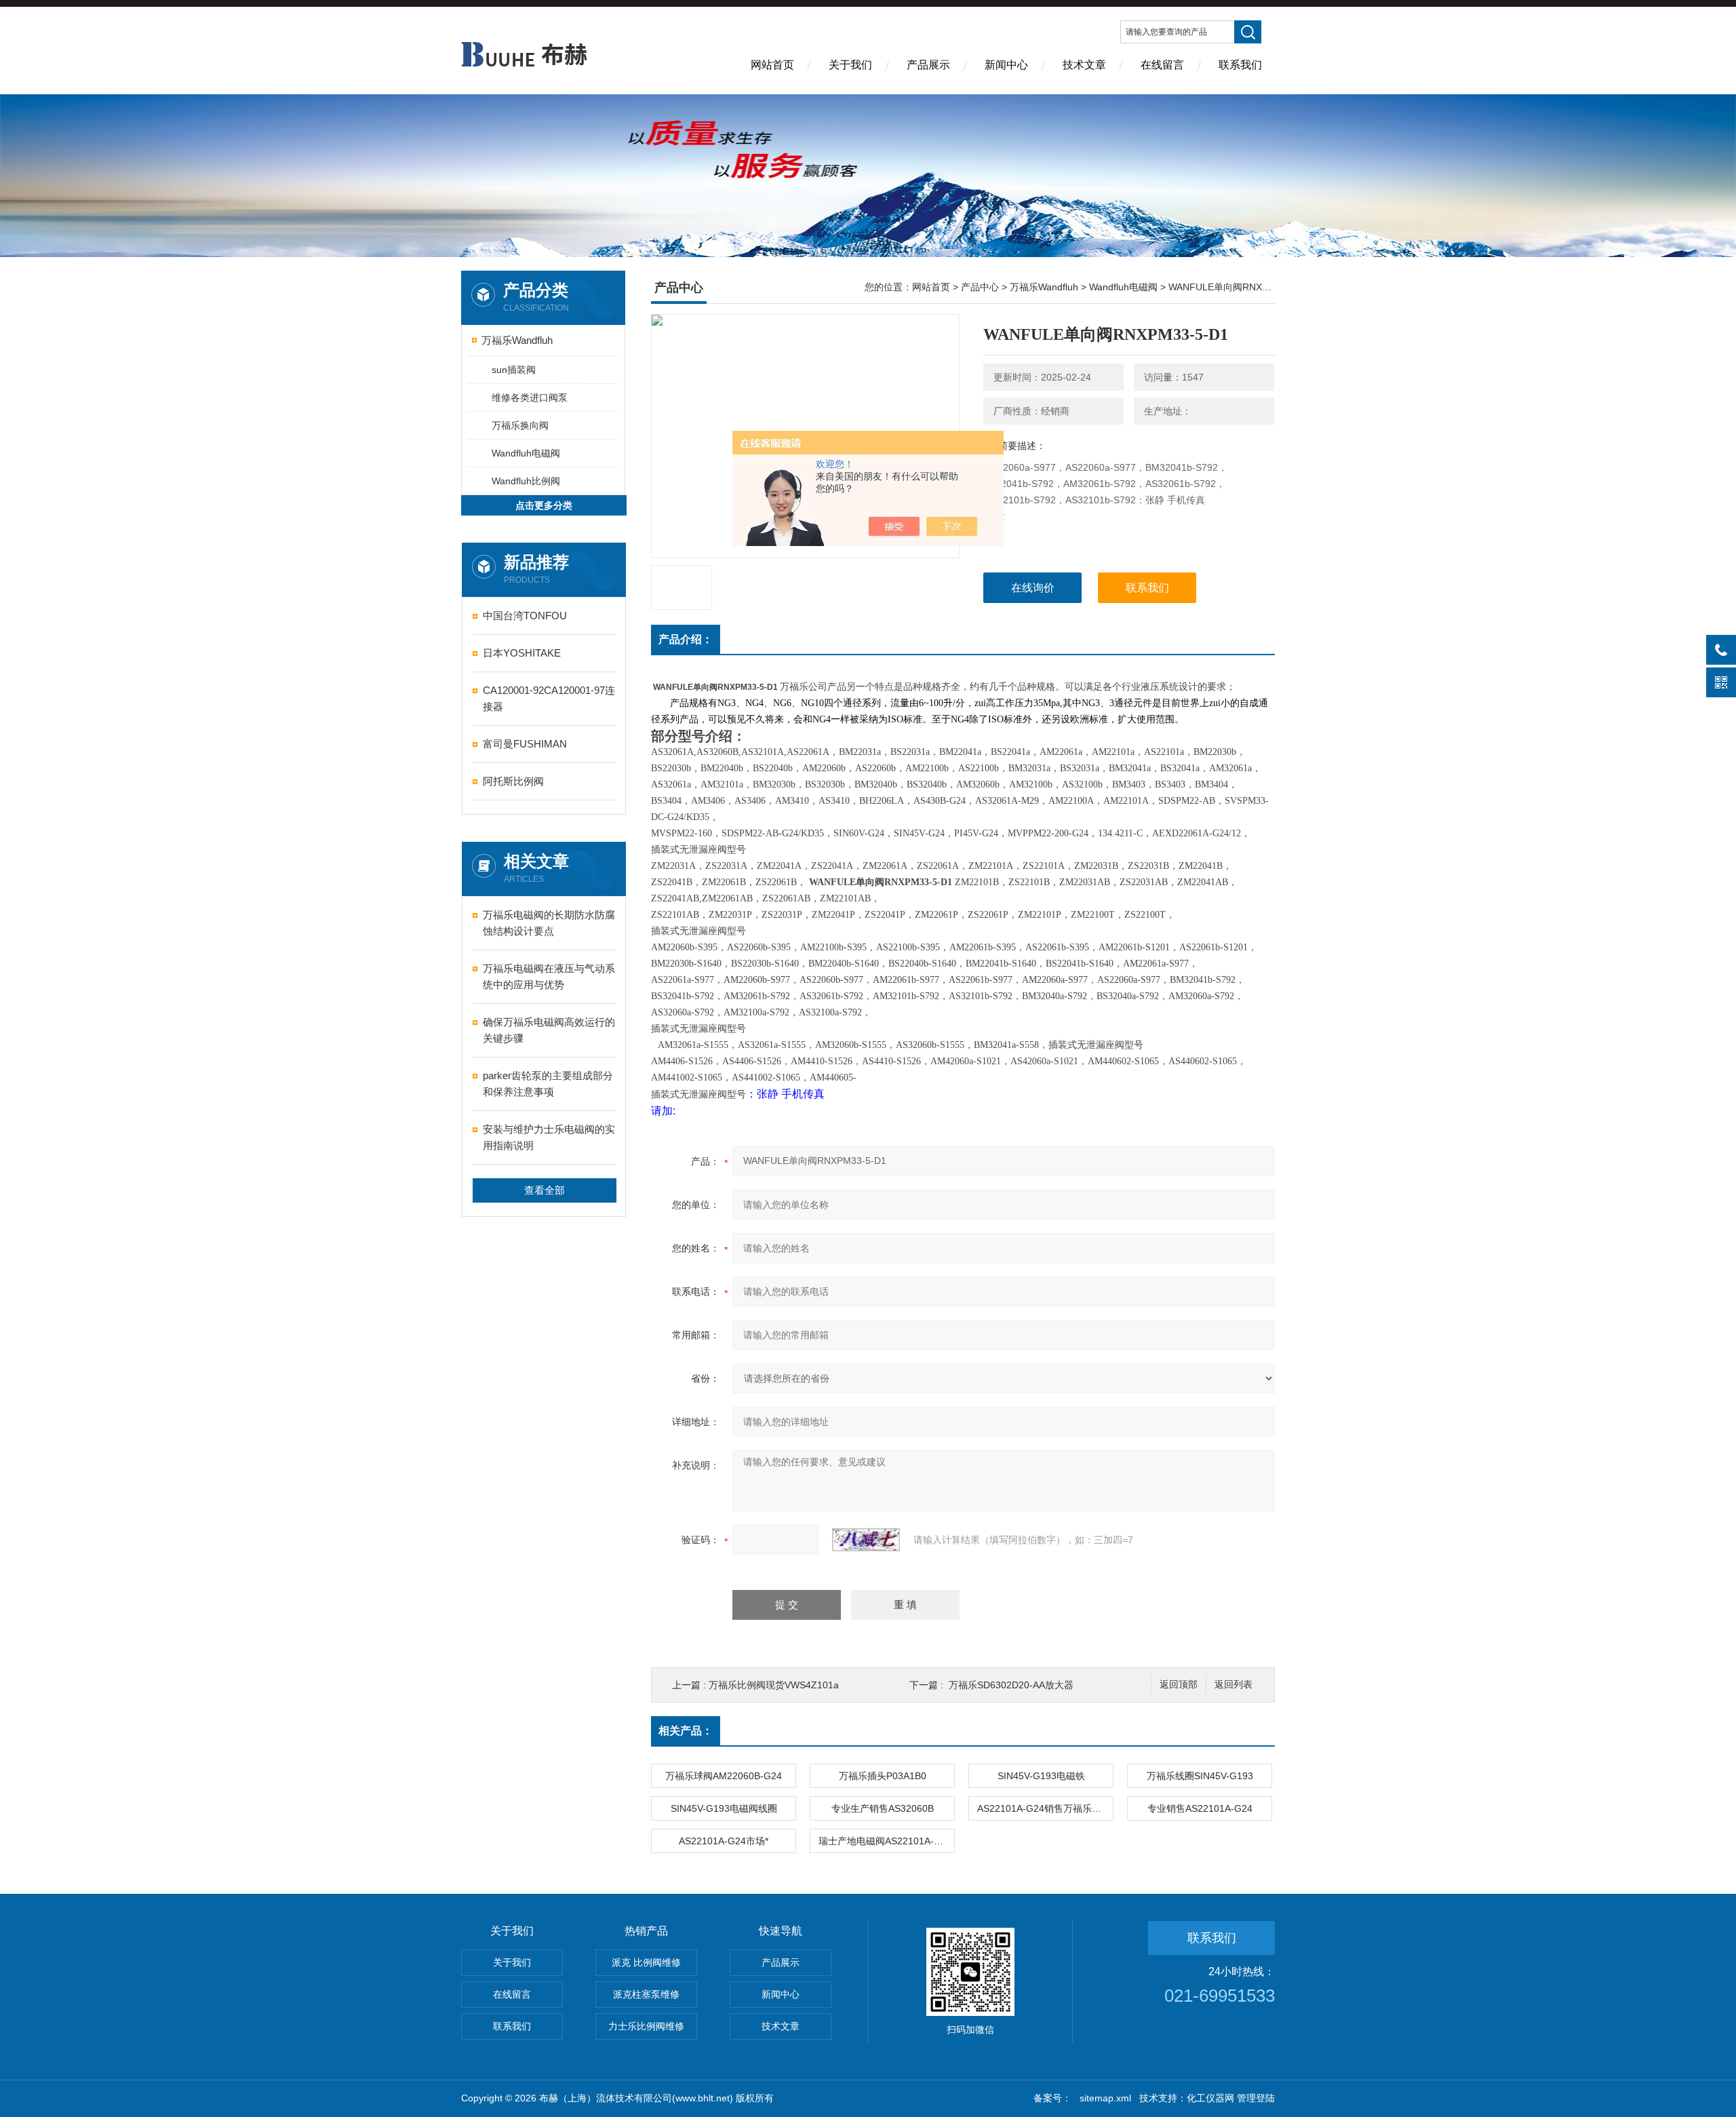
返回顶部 (1179, 1685)
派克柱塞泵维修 (646, 1994)
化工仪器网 (1210, 2098)
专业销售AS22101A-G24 (1200, 1808)
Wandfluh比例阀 (526, 481)
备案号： (1052, 2098)
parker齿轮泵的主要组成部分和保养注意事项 (548, 1084)
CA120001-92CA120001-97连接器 (549, 698)
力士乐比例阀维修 (646, 2026)
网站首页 (772, 65)
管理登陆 (1256, 2098)
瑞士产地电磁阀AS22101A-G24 (885, 1841)
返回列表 (1234, 1685)
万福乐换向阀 (520, 425)
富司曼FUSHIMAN (525, 744)
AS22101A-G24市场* (724, 1841)
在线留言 (1162, 65)
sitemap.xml (1105, 2098)
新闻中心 (1006, 65)
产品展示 (928, 65)
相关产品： (686, 1731)
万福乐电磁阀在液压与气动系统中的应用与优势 (549, 976)
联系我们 (1240, 65)
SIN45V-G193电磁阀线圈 (724, 1808)
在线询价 (1033, 588)
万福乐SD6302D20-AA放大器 (1011, 1685)
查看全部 (545, 1190)
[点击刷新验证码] (866, 1540)
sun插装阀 (514, 370)
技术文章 (1084, 65)
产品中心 (980, 287)
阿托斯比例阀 (513, 781)
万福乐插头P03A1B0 (883, 1776)
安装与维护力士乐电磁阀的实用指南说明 (549, 1137)
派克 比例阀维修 (646, 1962)
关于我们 (850, 65)
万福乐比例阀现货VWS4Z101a (774, 1685)
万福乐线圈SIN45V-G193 (1200, 1776)
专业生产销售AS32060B (883, 1808)
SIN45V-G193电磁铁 (1041, 1776)
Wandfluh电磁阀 (526, 453)
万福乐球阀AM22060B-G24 (724, 1776)
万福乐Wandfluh (517, 340)
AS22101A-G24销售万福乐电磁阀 (1045, 1808)
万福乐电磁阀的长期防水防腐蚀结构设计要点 (549, 923)
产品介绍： (686, 639)
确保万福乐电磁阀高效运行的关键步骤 (549, 1030)
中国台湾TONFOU (525, 616)
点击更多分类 (544, 505)
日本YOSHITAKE (522, 653)
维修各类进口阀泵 (530, 397)
